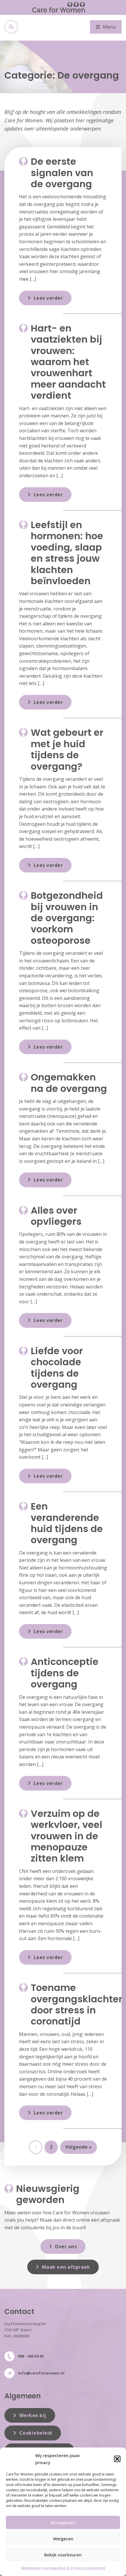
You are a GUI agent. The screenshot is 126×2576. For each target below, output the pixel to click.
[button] (117, 2459)
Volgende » (79, 2147)
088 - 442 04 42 (31, 2356)
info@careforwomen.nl (41, 2373)
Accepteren (63, 2523)
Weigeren (63, 2539)
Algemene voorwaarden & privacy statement (63, 2568)
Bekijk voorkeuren (63, 2555)
